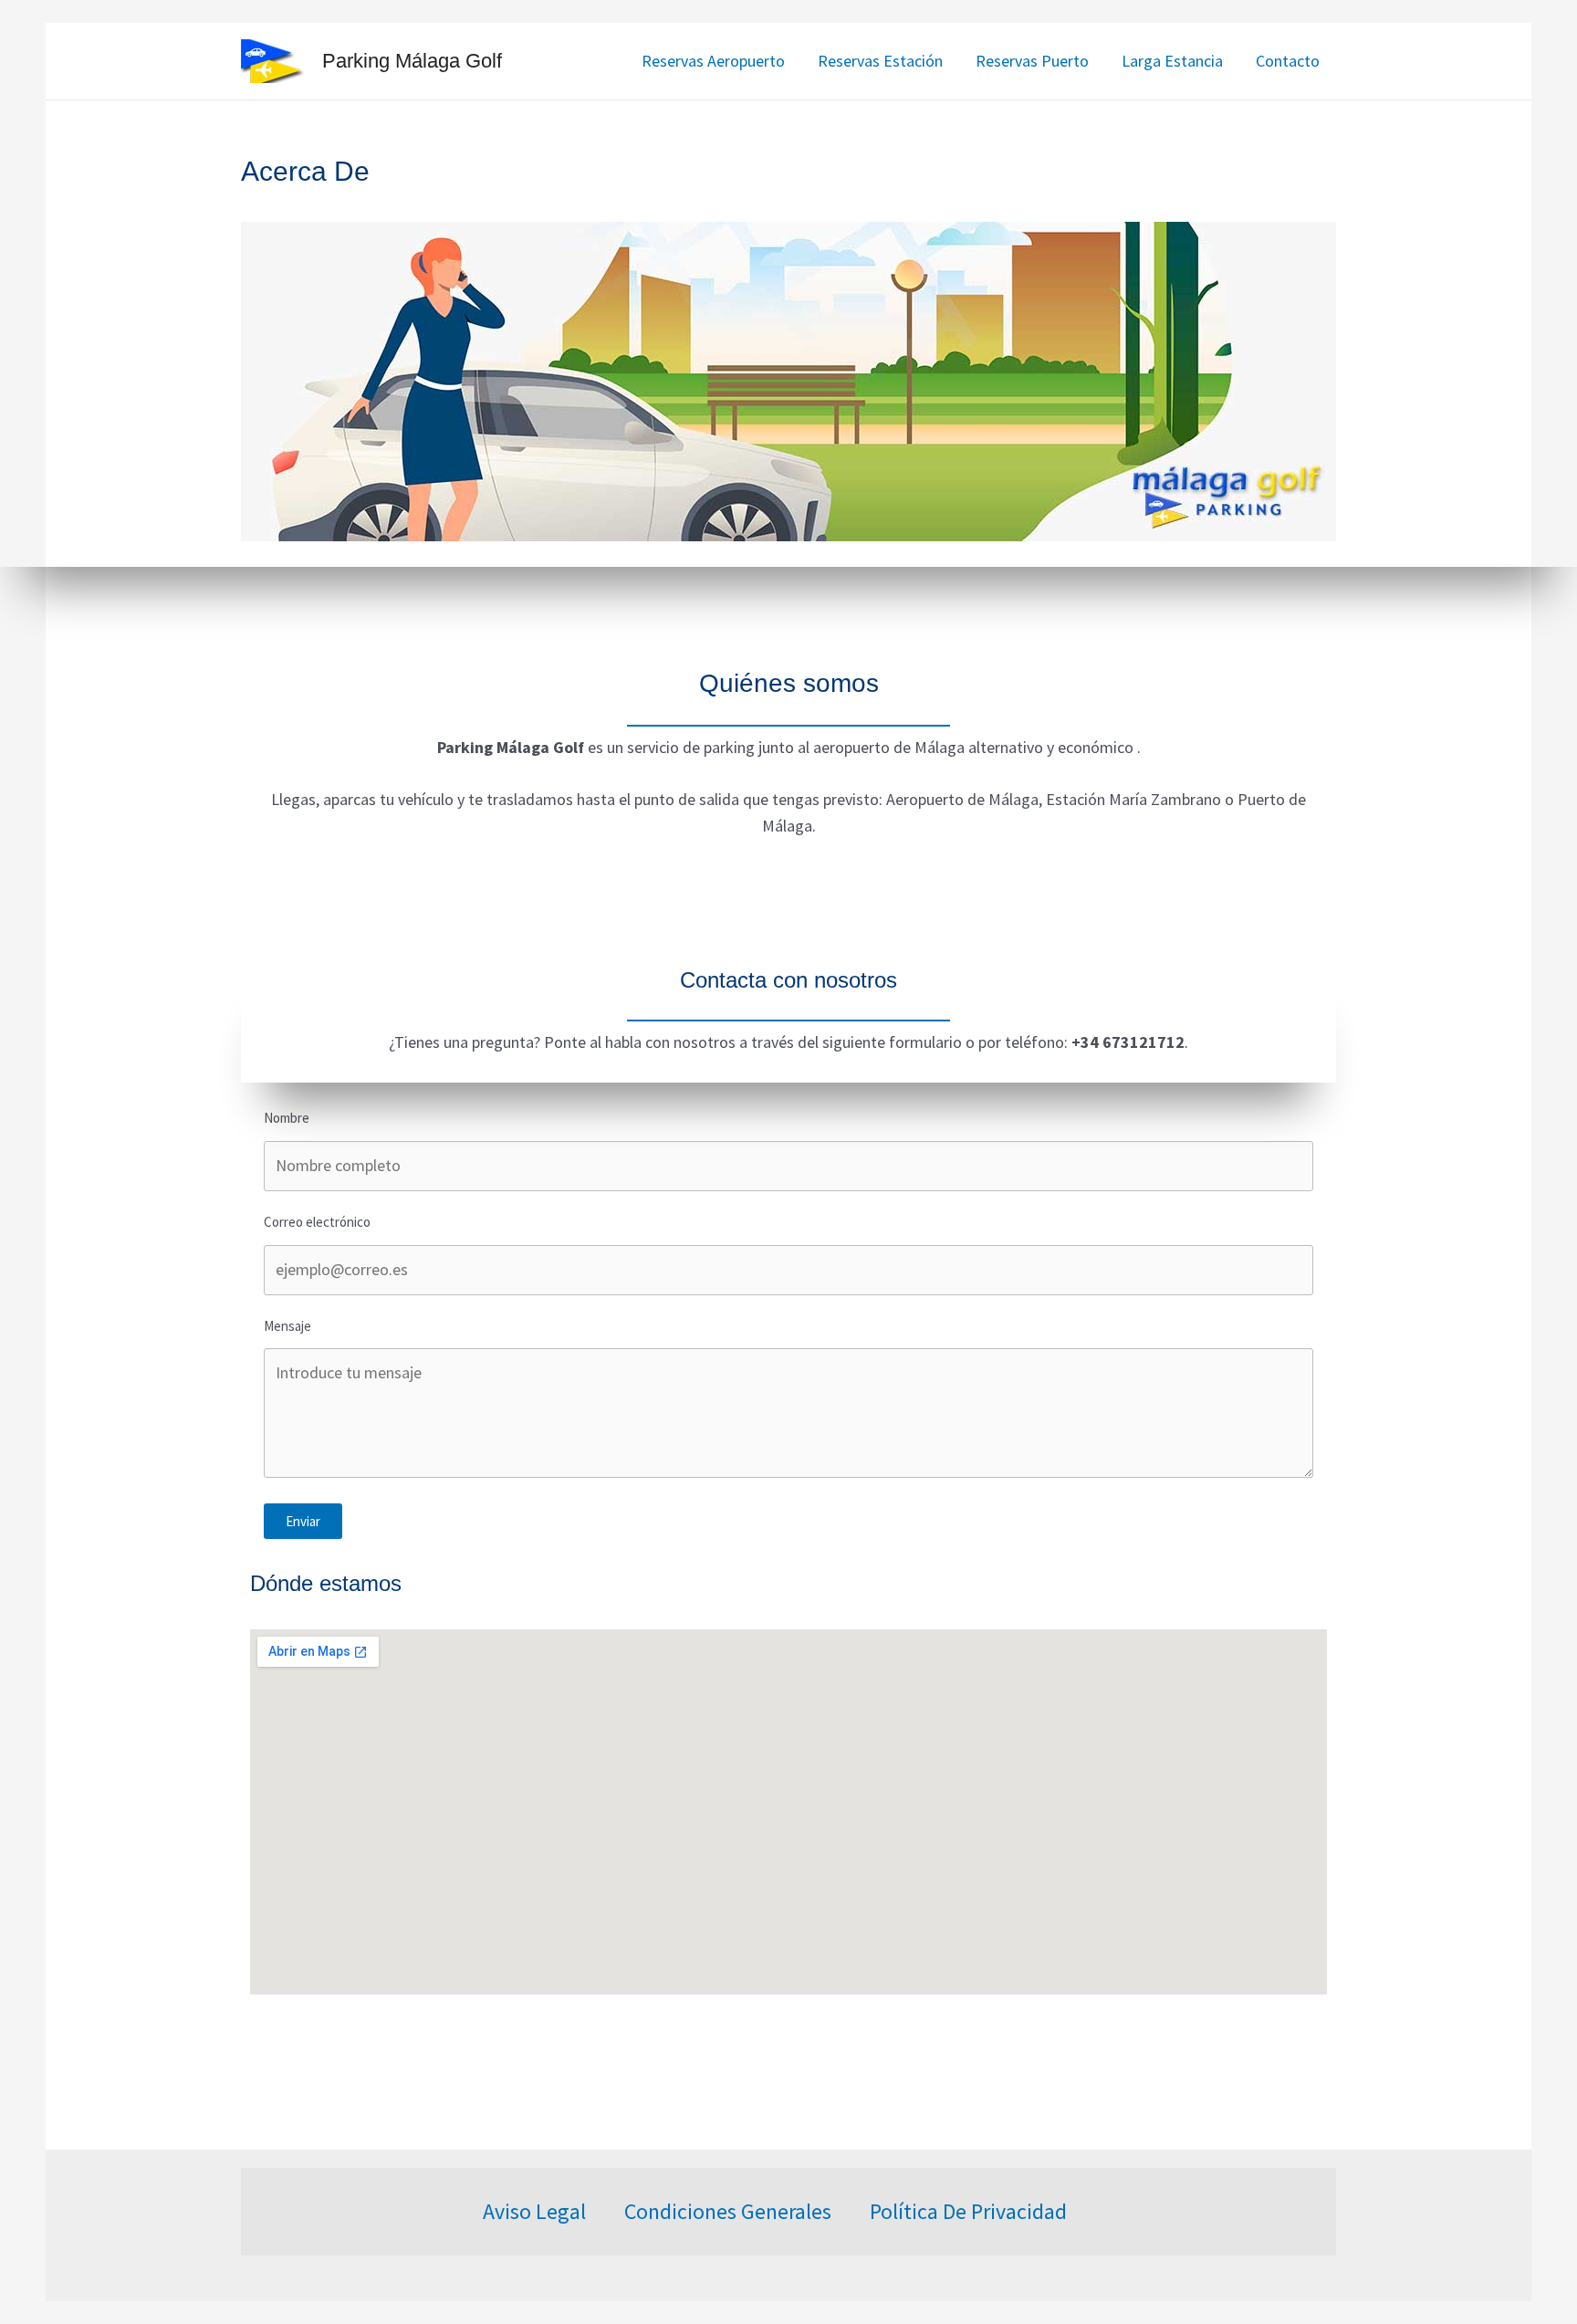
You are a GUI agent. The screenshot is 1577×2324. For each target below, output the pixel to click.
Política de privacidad (968, 2211)
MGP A (927, 2310)
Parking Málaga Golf (412, 61)
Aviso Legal (534, 2211)
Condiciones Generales (728, 2211)
